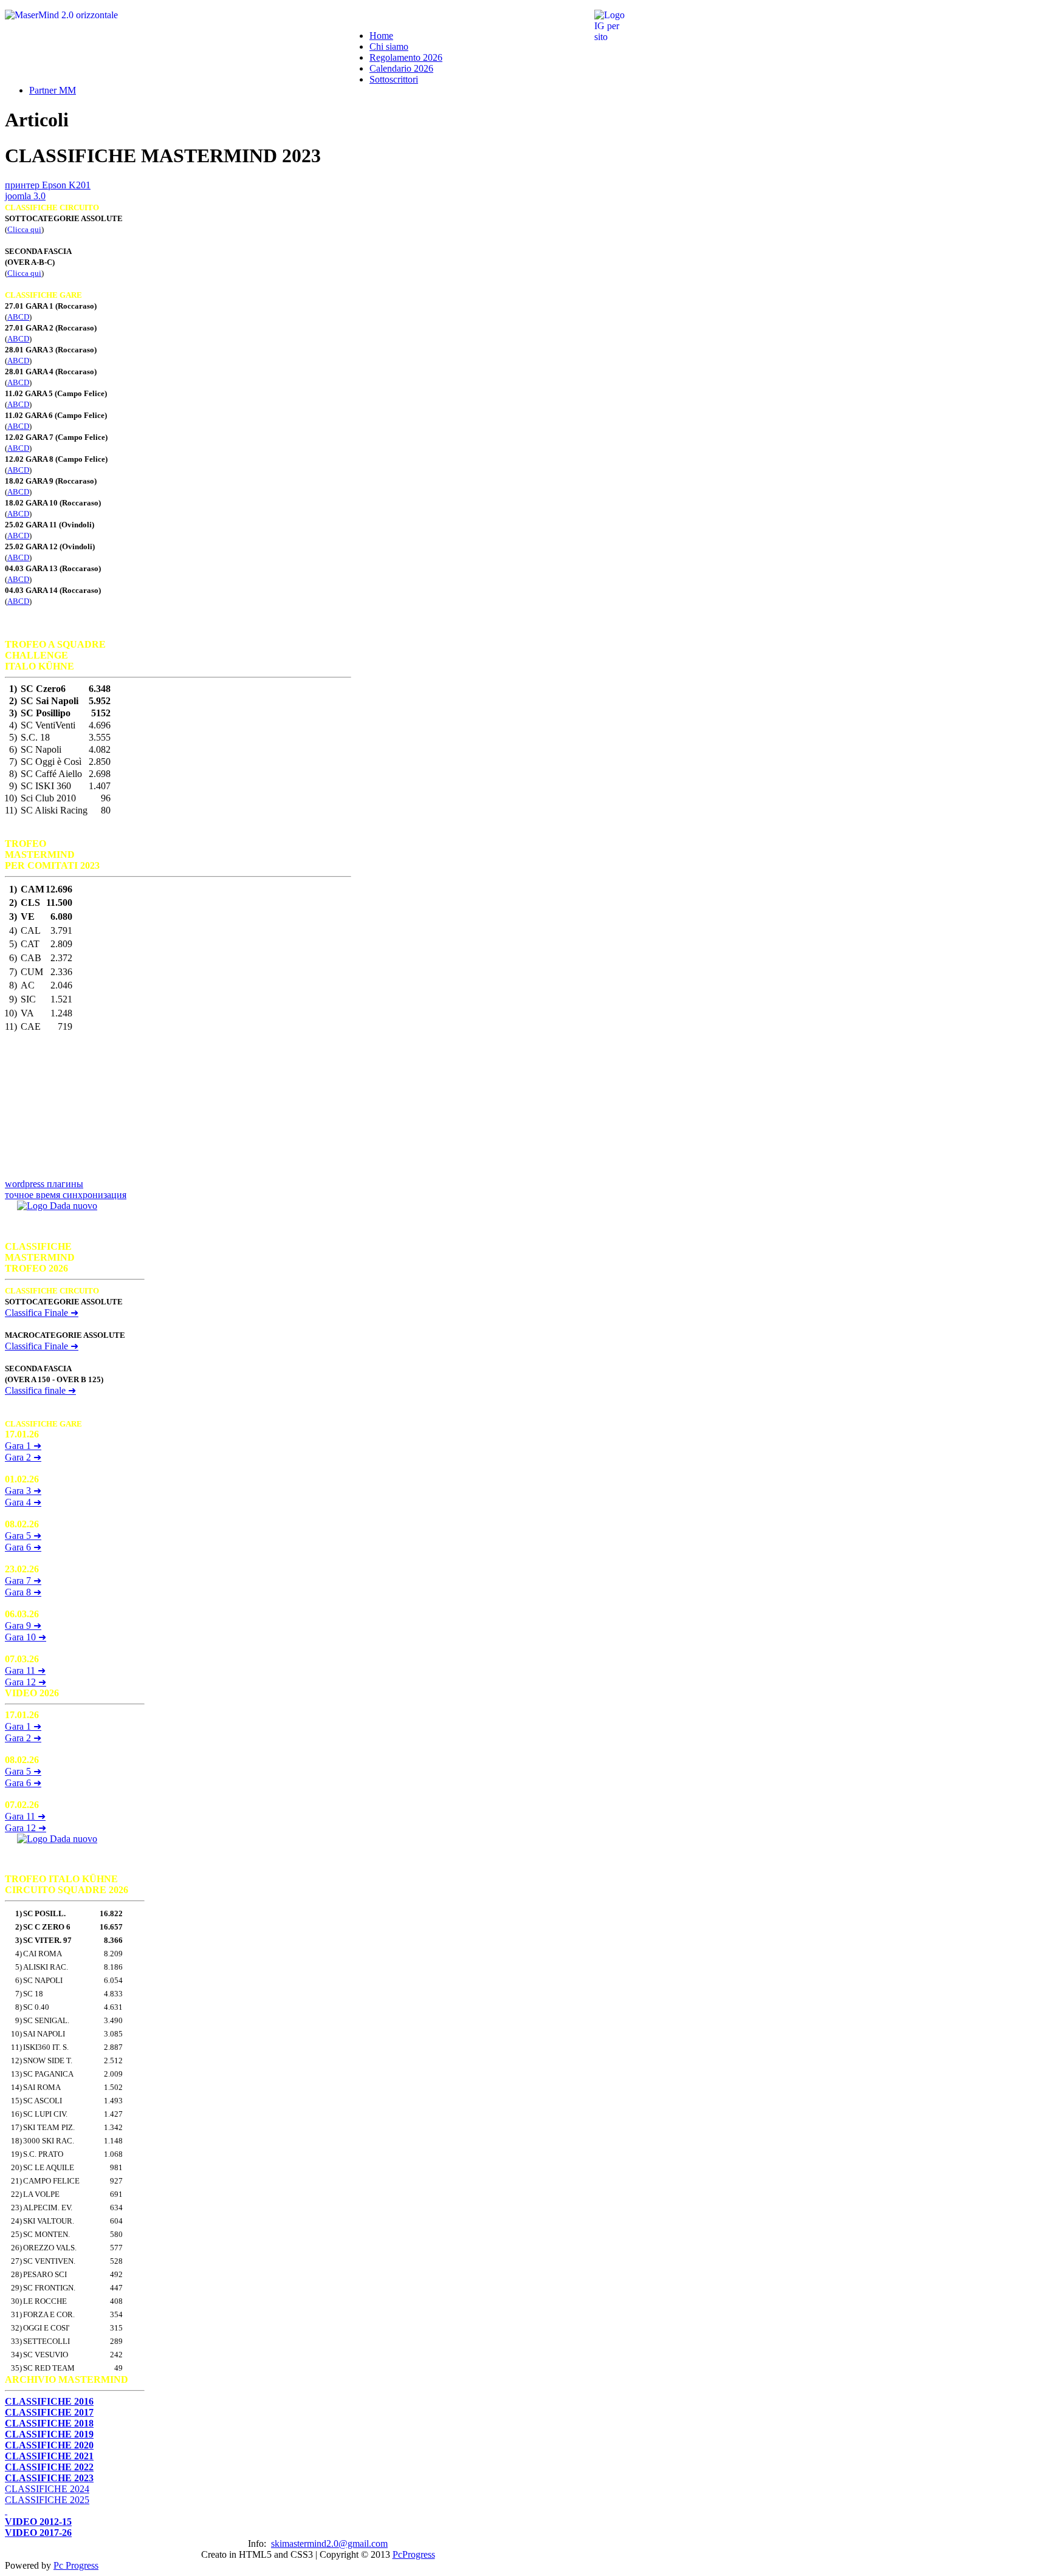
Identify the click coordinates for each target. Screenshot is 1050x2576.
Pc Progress (76, 2565)
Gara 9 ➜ (23, 1625)
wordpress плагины (44, 1184)
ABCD (18, 317)
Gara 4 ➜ (23, 1502)
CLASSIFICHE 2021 (49, 2456)
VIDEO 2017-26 (38, 2533)
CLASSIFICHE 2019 (49, 2434)
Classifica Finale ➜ (42, 1346)
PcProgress (414, 2554)
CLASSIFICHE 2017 (49, 2412)
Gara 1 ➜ (23, 1446)
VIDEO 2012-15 (38, 2522)
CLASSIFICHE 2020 (49, 2445)
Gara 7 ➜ (23, 1581)
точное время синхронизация (66, 1195)
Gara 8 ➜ (23, 1592)
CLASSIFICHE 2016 (49, 2401)
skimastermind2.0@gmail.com (329, 2543)
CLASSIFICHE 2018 (49, 2423)
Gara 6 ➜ (23, 1547)
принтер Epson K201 (48, 185)
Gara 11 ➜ (25, 1670)
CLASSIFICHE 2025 (47, 2500)
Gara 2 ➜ (23, 1457)
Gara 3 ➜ (23, 1491)
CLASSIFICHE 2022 (49, 2467)
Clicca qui (24, 229)
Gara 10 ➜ (26, 1637)
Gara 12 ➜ (26, 1682)
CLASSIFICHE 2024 (47, 2489)
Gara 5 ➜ (23, 1536)
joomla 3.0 (25, 196)
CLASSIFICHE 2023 (49, 2478)
